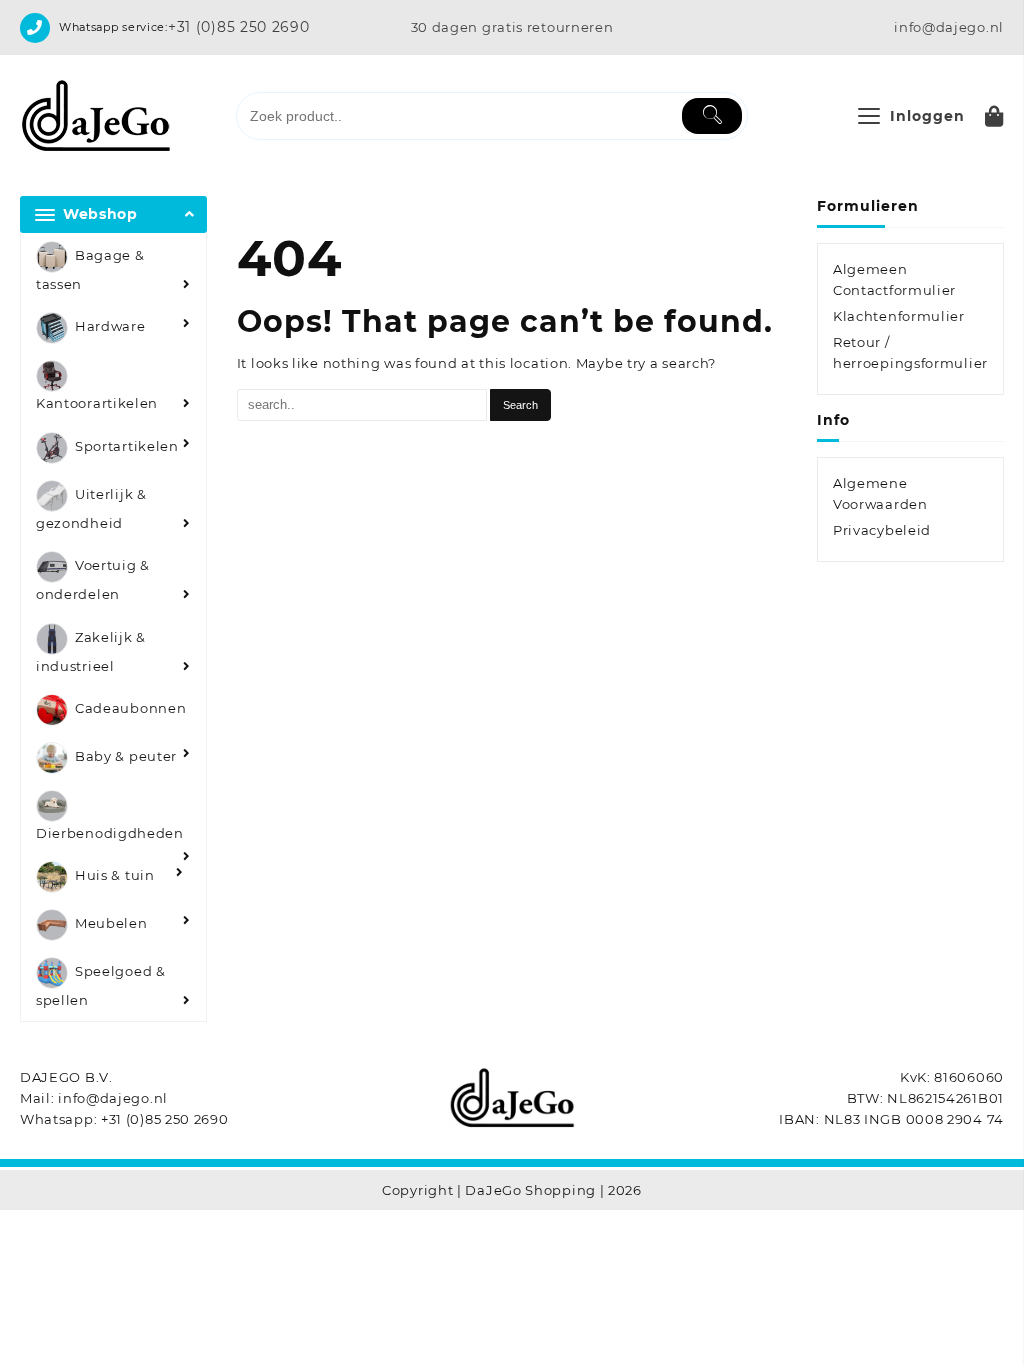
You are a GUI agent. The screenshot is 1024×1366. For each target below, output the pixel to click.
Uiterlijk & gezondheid (91, 508)
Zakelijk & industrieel (91, 651)
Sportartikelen (127, 446)
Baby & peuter (126, 756)
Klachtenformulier (899, 316)
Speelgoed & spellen (101, 986)
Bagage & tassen (90, 269)
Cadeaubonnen (130, 708)
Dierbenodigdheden (110, 833)
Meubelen (111, 924)
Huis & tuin (115, 876)
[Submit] (712, 116)
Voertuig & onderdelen (93, 580)
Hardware (110, 327)
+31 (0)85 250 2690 (239, 27)
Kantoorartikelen (97, 403)
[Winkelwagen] (994, 116)
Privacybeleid (882, 530)
